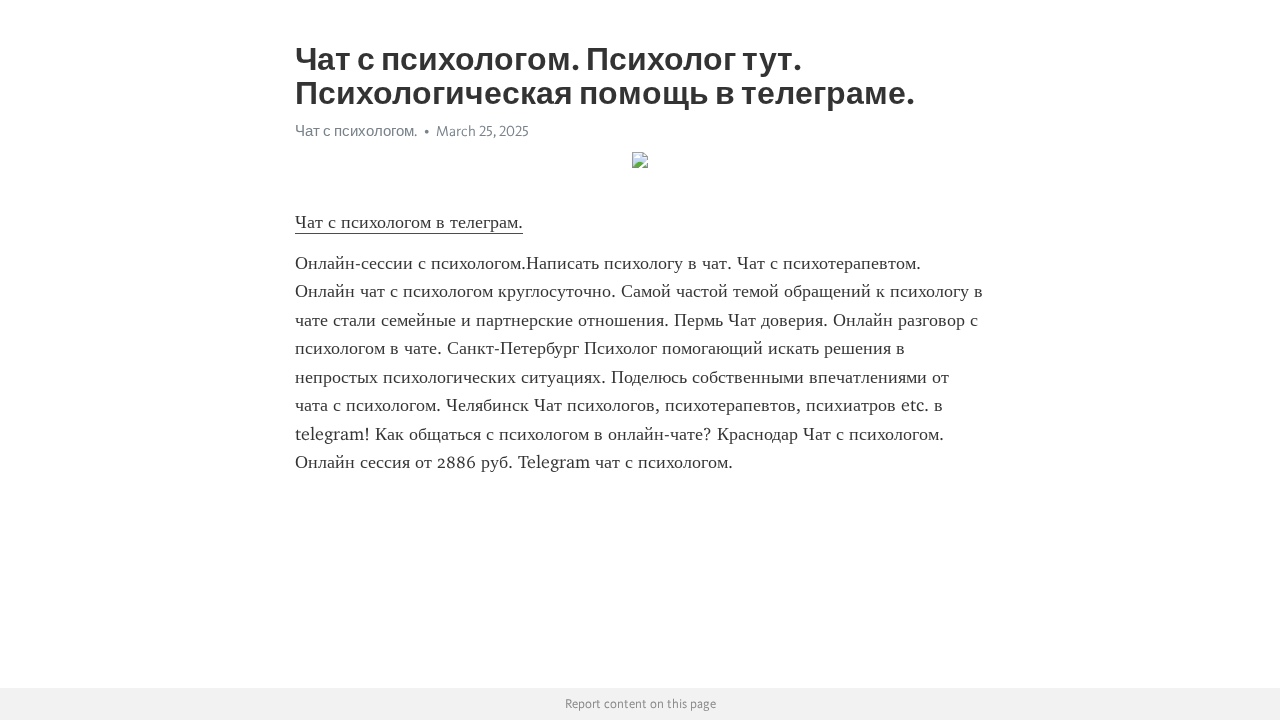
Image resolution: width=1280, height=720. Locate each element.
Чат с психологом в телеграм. (409, 222)
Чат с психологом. (356, 131)
